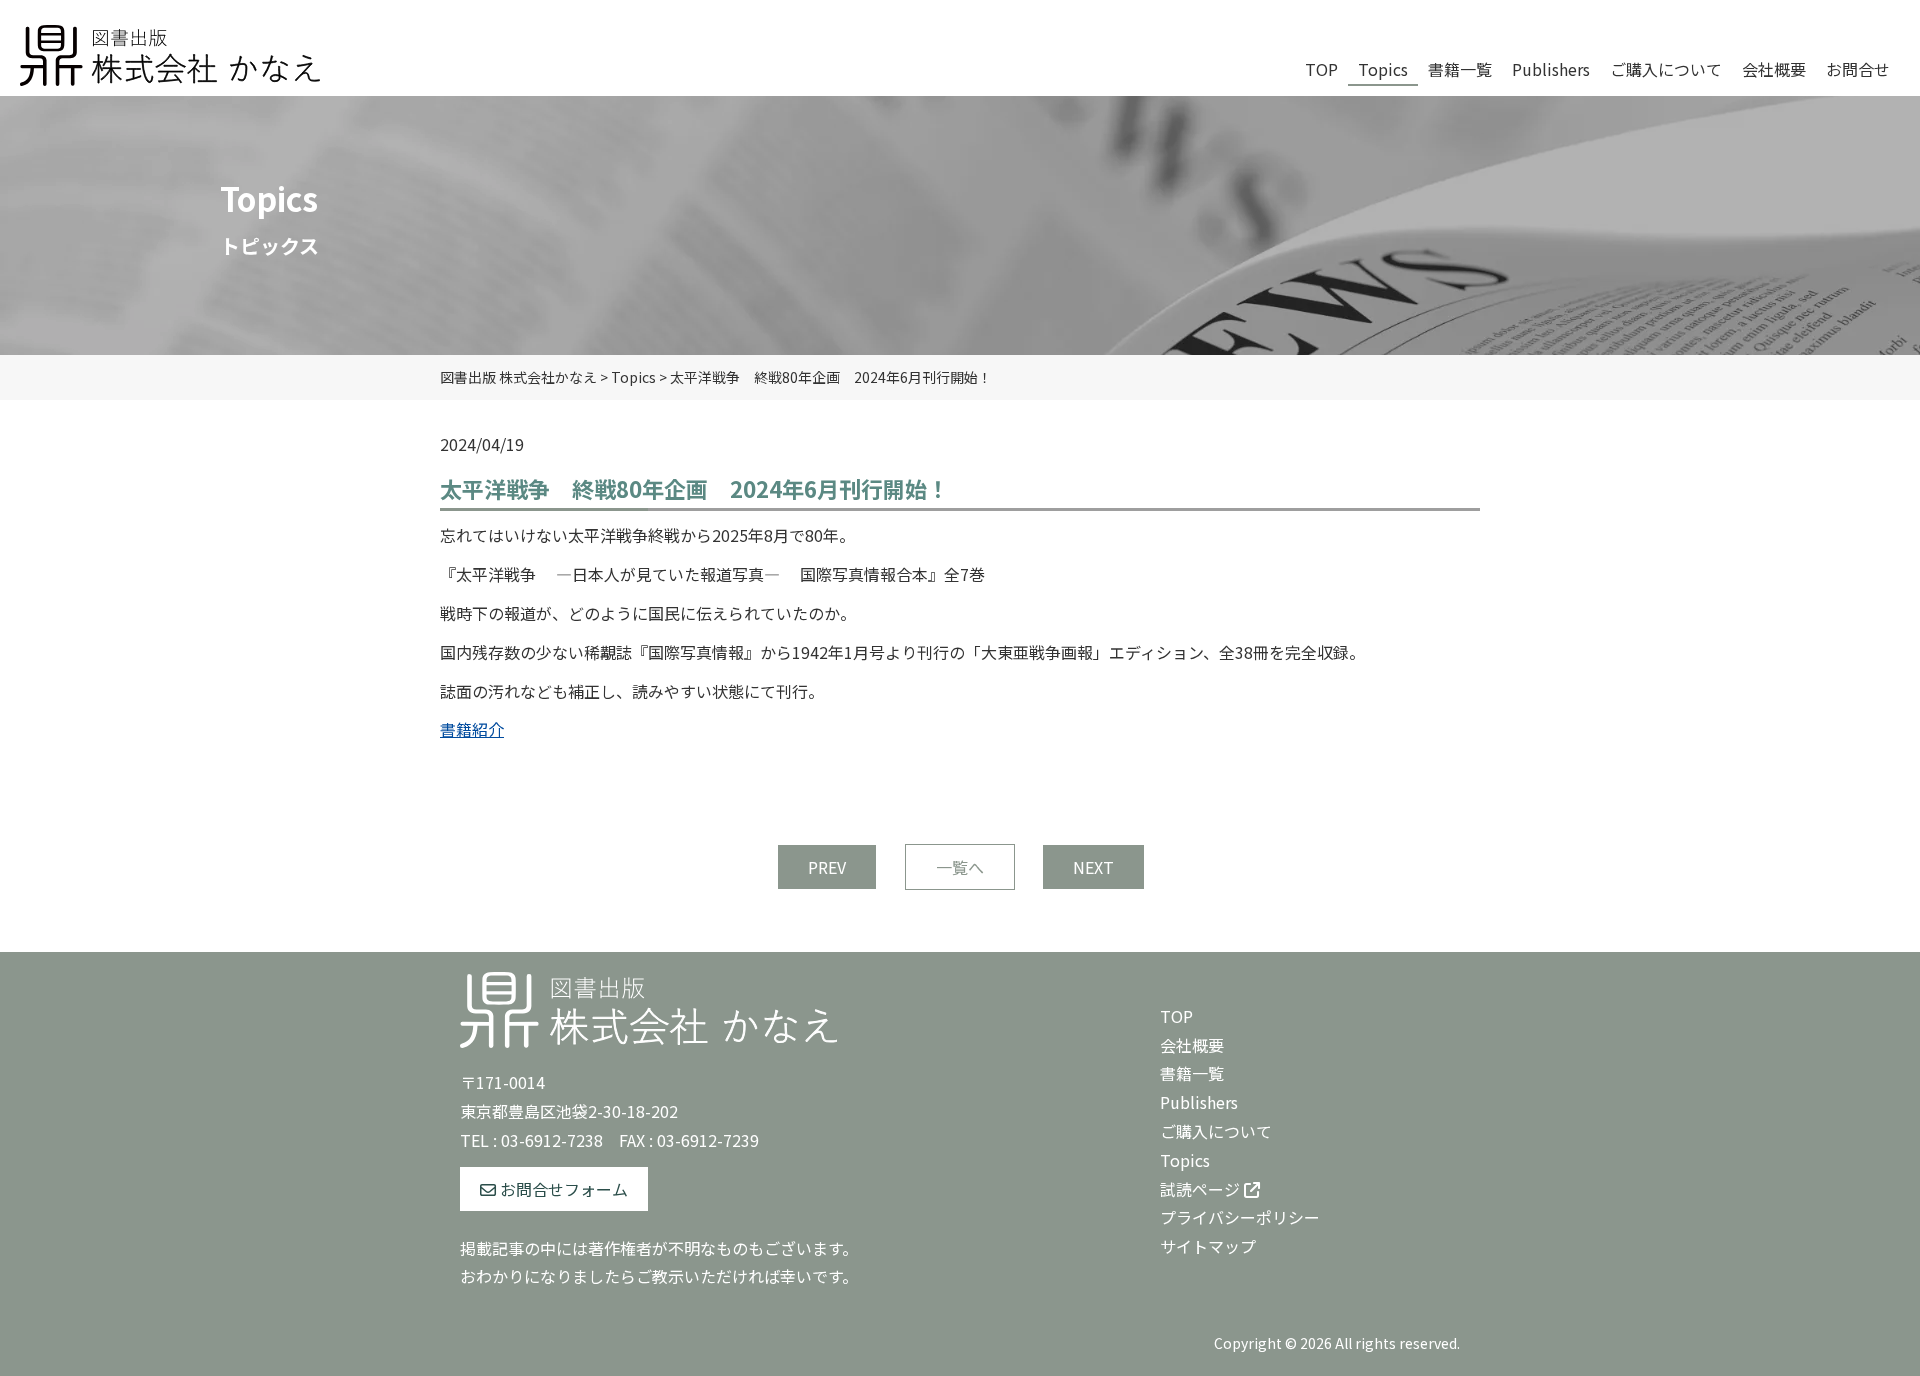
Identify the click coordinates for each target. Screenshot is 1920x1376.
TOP (1176, 1016)
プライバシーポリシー (1240, 1217)
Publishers (1199, 1102)
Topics (1185, 1160)
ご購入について (1216, 1131)
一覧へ (960, 867)
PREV (827, 867)
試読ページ (1202, 1189)
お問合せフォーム (562, 1189)
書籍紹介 (472, 729)
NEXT (1093, 867)
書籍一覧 (1192, 1073)
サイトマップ (1208, 1246)
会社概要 (1192, 1045)
